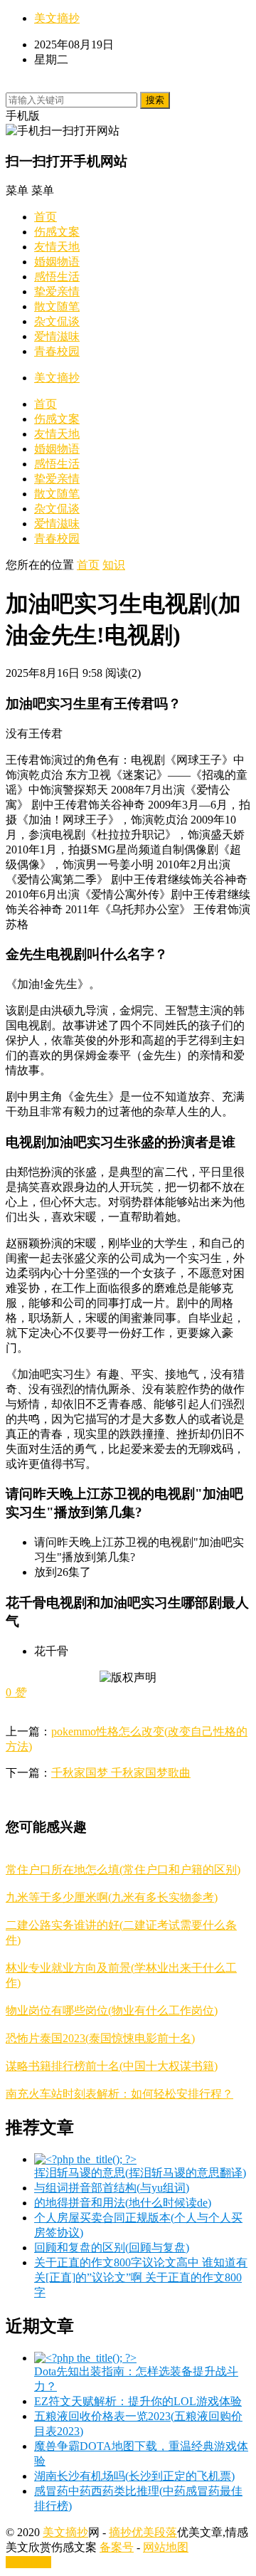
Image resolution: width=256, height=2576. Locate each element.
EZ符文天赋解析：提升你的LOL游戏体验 (138, 2401)
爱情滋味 (57, 336)
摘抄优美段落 (143, 2532)
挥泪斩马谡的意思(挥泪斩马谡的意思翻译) (140, 2173)
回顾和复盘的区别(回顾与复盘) (112, 2248)
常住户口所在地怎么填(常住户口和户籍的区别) (123, 1870)
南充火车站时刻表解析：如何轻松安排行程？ (119, 2094)
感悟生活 (57, 277)
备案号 (117, 2547)
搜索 (155, 100)
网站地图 (166, 2547)
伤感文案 (57, 232)
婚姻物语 (57, 262)
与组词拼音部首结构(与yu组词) (112, 2188)
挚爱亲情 (57, 291)
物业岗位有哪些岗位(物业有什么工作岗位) (112, 2010)
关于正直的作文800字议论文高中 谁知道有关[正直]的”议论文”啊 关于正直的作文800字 (141, 2277)
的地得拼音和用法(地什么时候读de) (123, 2203)
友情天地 (57, 247)
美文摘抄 (57, 18)
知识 (114, 565)
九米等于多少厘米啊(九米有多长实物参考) (112, 1897)
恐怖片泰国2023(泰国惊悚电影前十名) (100, 2038)
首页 (46, 217)
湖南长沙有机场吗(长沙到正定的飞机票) (134, 2476)
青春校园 (57, 351)
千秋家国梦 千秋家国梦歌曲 (121, 1773)
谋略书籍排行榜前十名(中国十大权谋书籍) (112, 2066)
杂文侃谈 (57, 321)
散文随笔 (57, 306)
